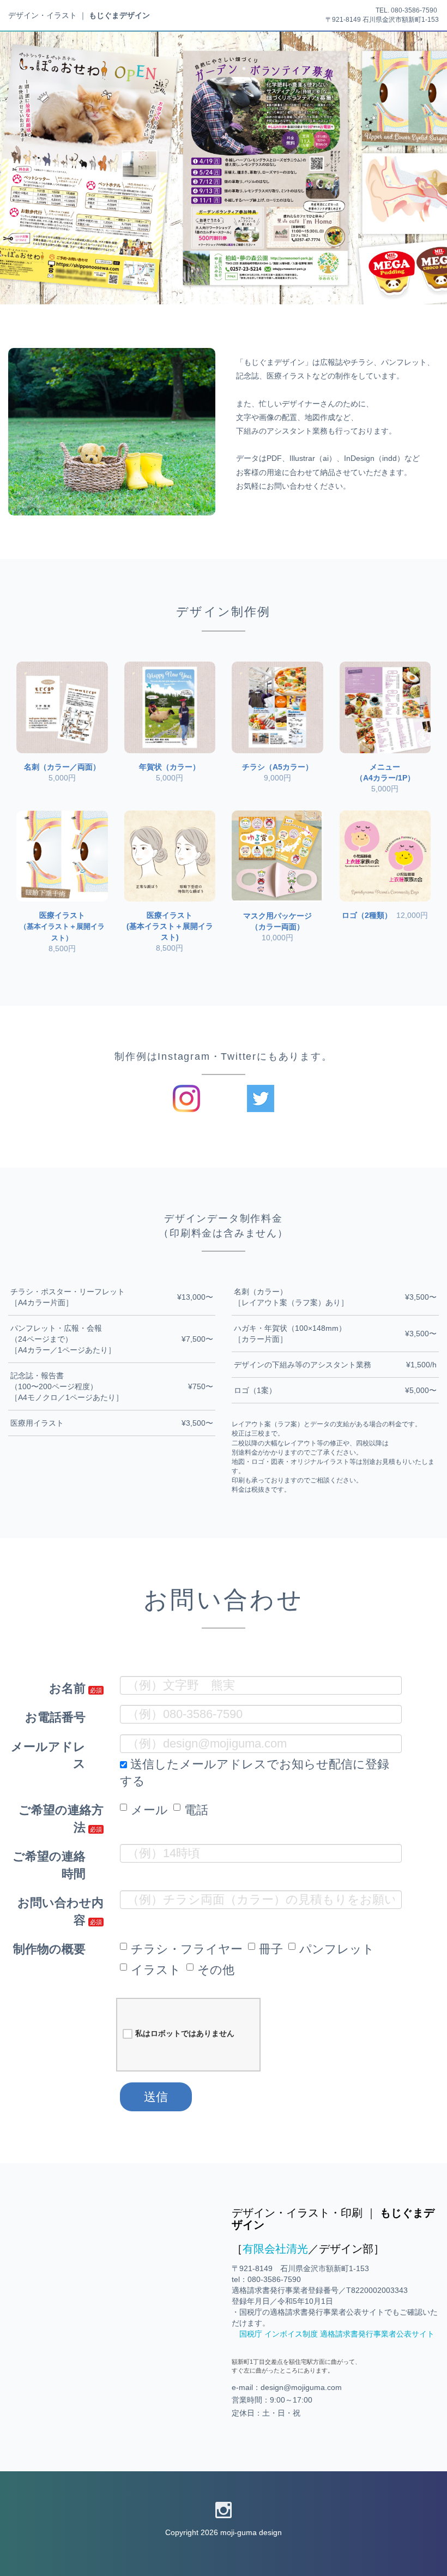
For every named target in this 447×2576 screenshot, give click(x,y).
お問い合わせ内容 (61, 1911)
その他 (216, 1970)
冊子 (271, 1949)
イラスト (156, 1970)
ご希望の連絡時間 (49, 1865)
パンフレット (337, 1949)
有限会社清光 (275, 2249)
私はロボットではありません (185, 2033)
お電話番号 (55, 1717)
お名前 (67, 1688)
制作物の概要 (49, 1949)
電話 (196, 1810)
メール (149, 1810)
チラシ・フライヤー (187, 1949)
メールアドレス (48, 1755)
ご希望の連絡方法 (61, 1818)
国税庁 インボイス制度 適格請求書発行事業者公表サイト (337, 2334)
